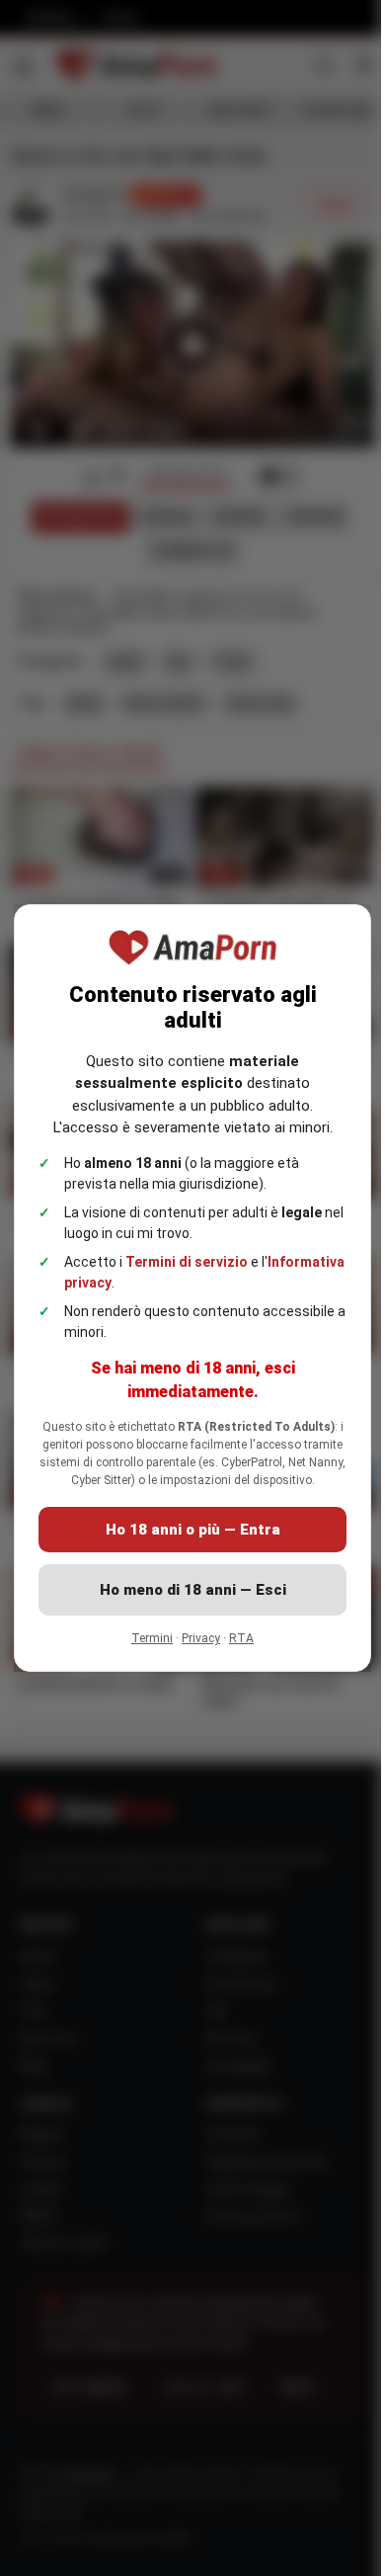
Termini (145, 1647)
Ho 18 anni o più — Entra (185, 1538)
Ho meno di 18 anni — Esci (185, 1599)
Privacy (194, 1647)
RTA (234, 1647)
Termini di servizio (187, 1253)
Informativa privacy (134, 1274)
